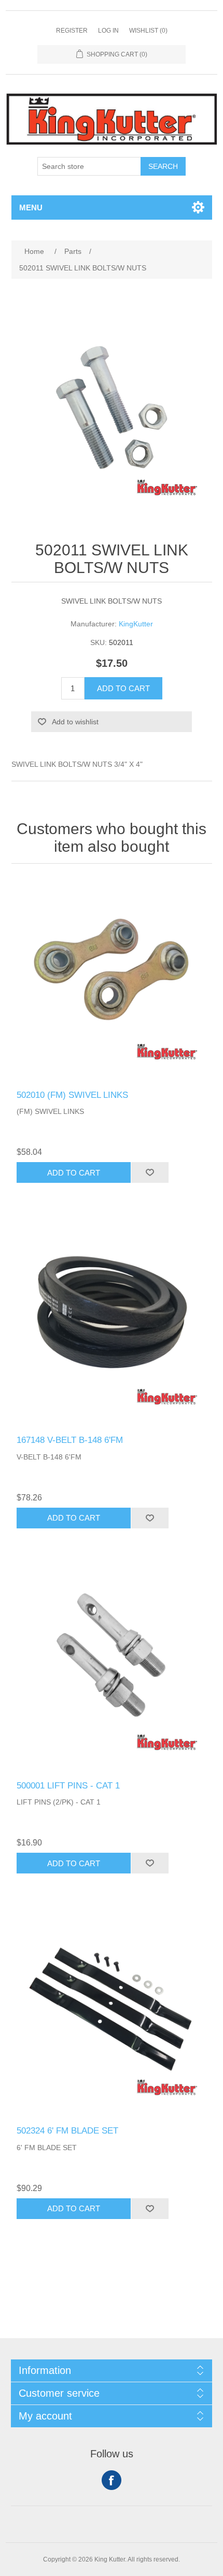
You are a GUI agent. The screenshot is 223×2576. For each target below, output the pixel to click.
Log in (108, 31)
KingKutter (136, 624)
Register (72, 31)
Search (163, 166)
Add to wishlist (75, 722)
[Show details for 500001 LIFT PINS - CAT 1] (112, 1670)
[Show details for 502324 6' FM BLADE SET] (112, 2015)
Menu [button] (31, 207)
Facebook (112, 2480)
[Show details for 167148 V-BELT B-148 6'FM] (112, 1325)
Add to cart (123, 688)
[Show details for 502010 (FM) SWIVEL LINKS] (112, 979)
